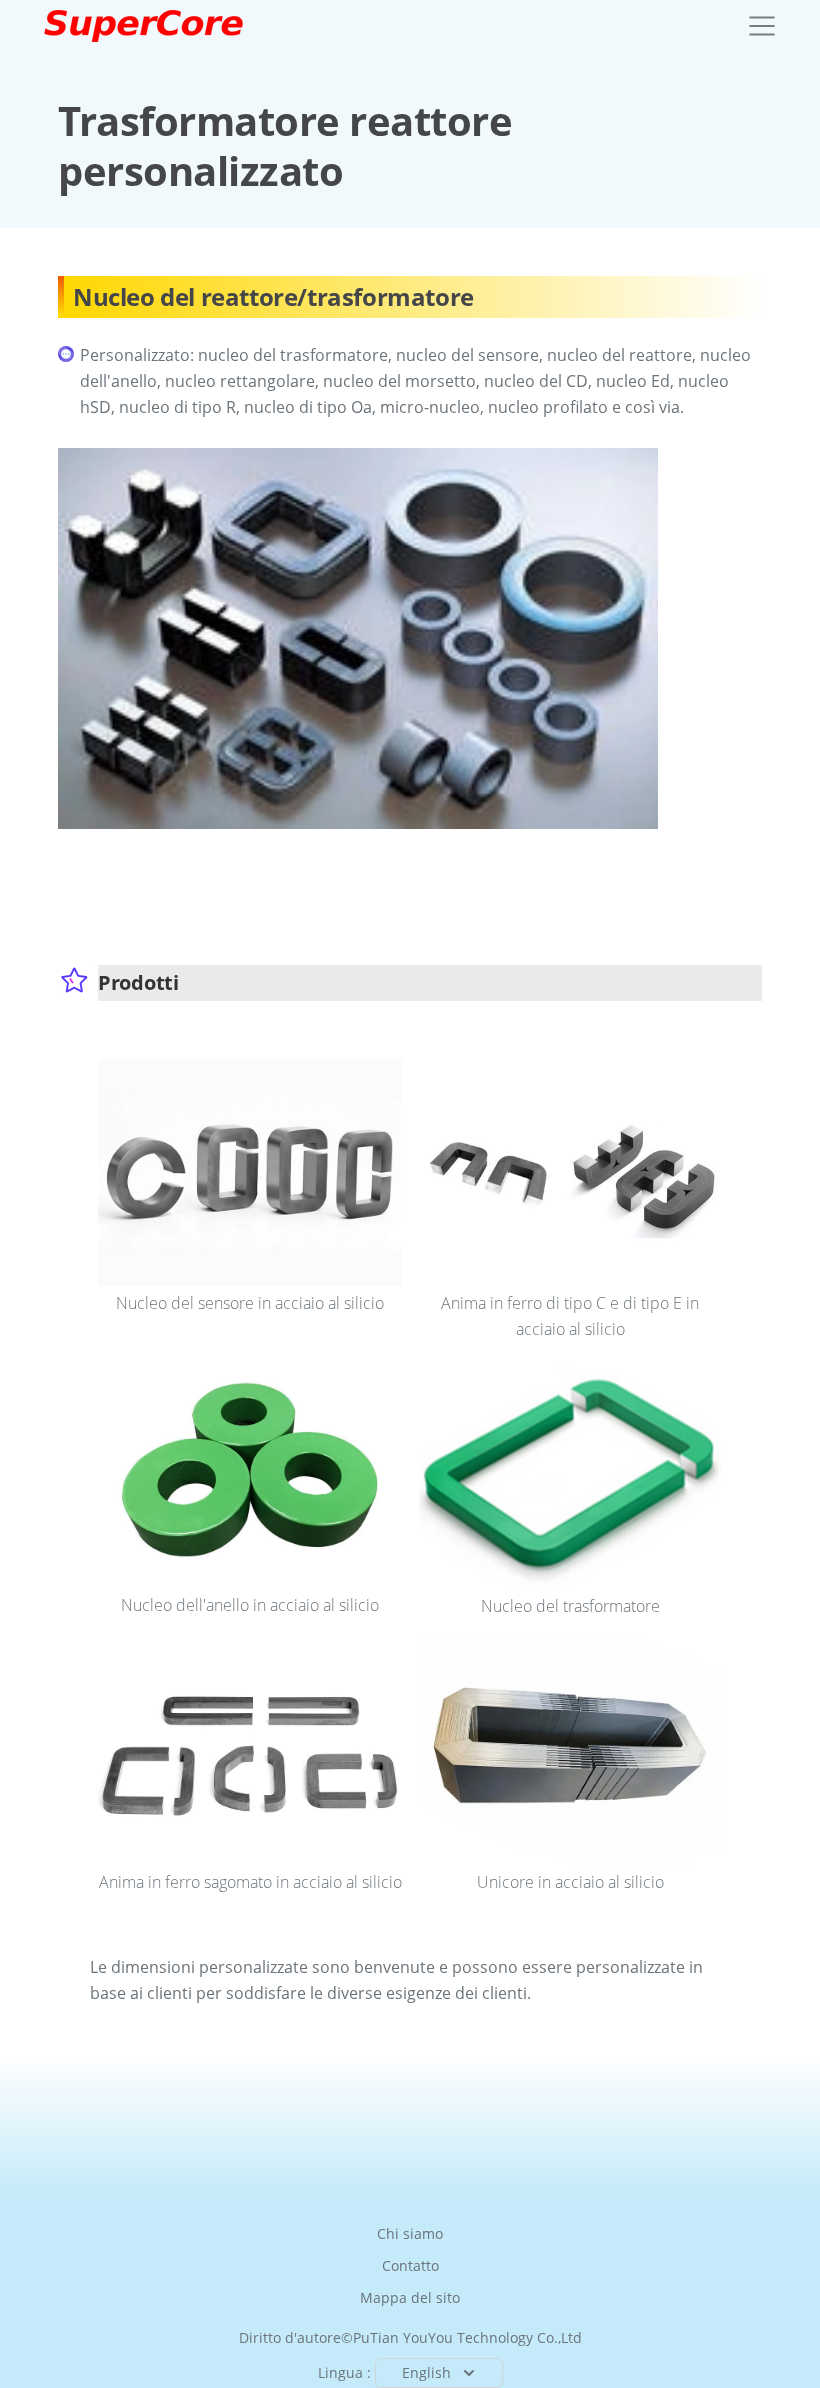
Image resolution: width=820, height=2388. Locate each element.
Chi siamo (410, 2233)
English (426, 2372)
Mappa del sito (410, 2297)
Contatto (410, 2265)
